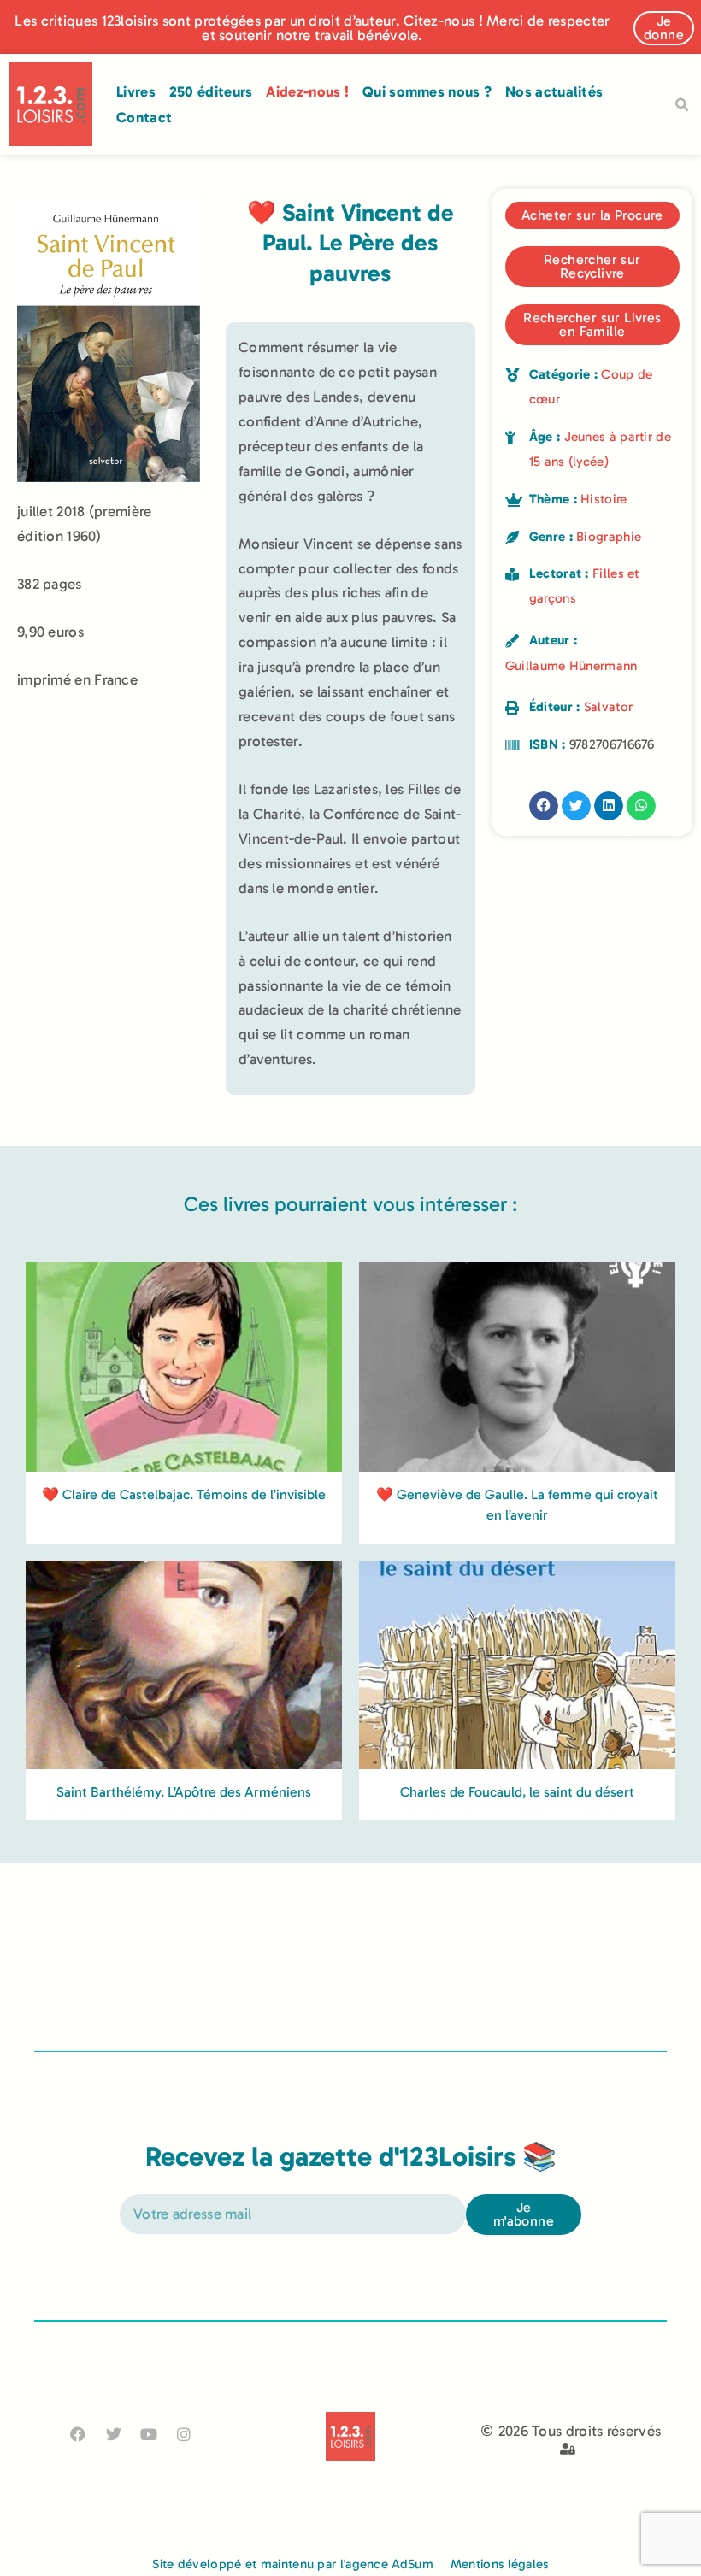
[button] (681, 105)
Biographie (609, 537)
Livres (136, 91)
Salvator (608, 707)
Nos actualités (554, 91)
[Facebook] (78, 2435)
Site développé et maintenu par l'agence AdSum (293, 2564)
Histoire (604, 499)
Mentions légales (500, 2564)
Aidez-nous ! (307, 91)
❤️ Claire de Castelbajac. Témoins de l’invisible (184, 1494)
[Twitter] (113, 2435)
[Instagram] (184, 2435)
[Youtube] (148, 2435)
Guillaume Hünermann (571, 666)
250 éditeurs (211, 91)
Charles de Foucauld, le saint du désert (517, 1792)
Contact (144, 117)
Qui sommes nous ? (427, 91)
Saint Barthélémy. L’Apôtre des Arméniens (184, 1792)
